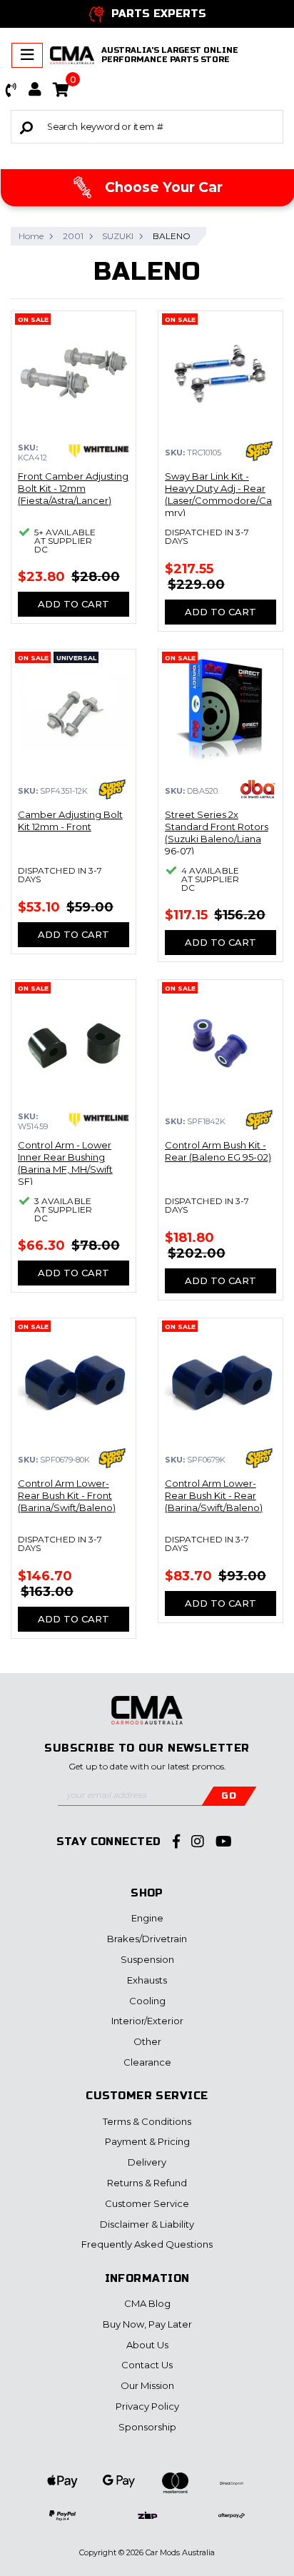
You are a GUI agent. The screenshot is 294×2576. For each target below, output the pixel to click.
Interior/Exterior (147, 2021)
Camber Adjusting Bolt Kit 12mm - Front (70, 820)
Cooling (147, 2001)
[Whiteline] (99, 451)
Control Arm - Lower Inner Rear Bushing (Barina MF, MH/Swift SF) (65, 1163)
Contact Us (147, 2365)
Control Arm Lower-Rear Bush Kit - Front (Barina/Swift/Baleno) (67, 1495)
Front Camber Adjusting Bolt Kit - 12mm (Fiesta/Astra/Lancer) (73, 488)
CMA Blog (147, 2303)
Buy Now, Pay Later (147, 2324)
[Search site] (26, 127)
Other (147, 2041)
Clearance (147, 2062)
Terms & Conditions (147, 2121)
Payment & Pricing (147, 2141)
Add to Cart (73, 604)
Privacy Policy (147, 2406)
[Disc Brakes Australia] (258, 789)
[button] (11, 90)
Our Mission (147, 2385)
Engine (147, 1918)
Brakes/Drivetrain (147, 1939)
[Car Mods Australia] (72, 55)
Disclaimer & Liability (147, 2224)
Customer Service (147, 2203)
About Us (147, 2345)
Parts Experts (159, 14)
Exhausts (147, 1980)
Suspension (147, 1959)
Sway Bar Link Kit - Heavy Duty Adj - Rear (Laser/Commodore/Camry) (218, 494)
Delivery (147, 2162)
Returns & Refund (147, 2183)
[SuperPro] (259, 451)
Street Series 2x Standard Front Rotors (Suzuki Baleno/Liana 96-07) (217, 833)
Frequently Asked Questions (147, 2244)
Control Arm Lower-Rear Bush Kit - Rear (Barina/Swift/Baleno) (214, 1495)
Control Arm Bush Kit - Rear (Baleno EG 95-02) (218, 1151)
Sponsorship (147, 2427)
